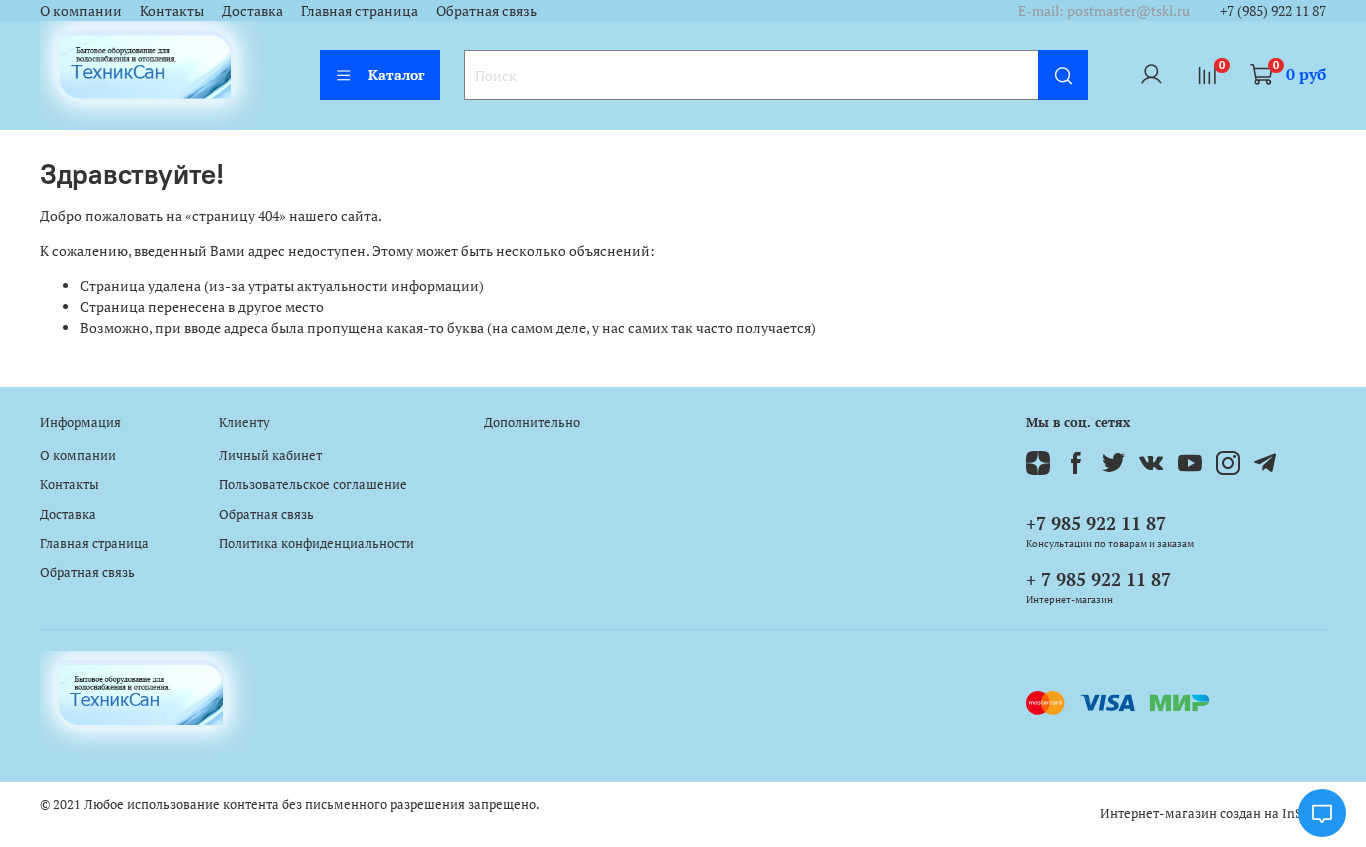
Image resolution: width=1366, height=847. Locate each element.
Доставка (252, 10)
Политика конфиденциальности (316, 543)
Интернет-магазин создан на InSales (1213, 813)
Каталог (396, 74)
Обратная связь (486, 10)
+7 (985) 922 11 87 (1273, 10)
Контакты (172, 10)
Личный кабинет (270, 455)
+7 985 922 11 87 (1096, 523)
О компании (81, 10)
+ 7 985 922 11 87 (1098, 579)
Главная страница (359, 10)
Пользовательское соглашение (313, 484)
